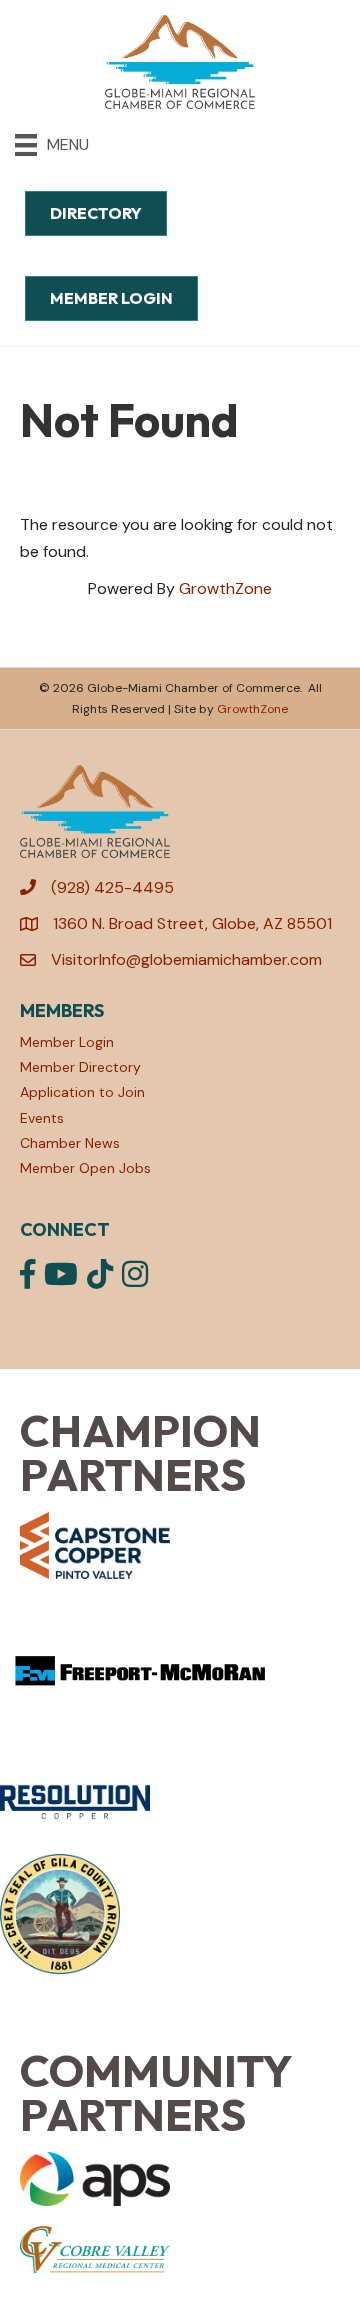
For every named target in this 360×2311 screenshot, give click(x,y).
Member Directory (80, 1067)
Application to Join (82, 1092)
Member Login (67, 1042)
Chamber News (70, 1143)
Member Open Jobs (85, 1168)
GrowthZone (225, 588)
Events (42, 1118)
